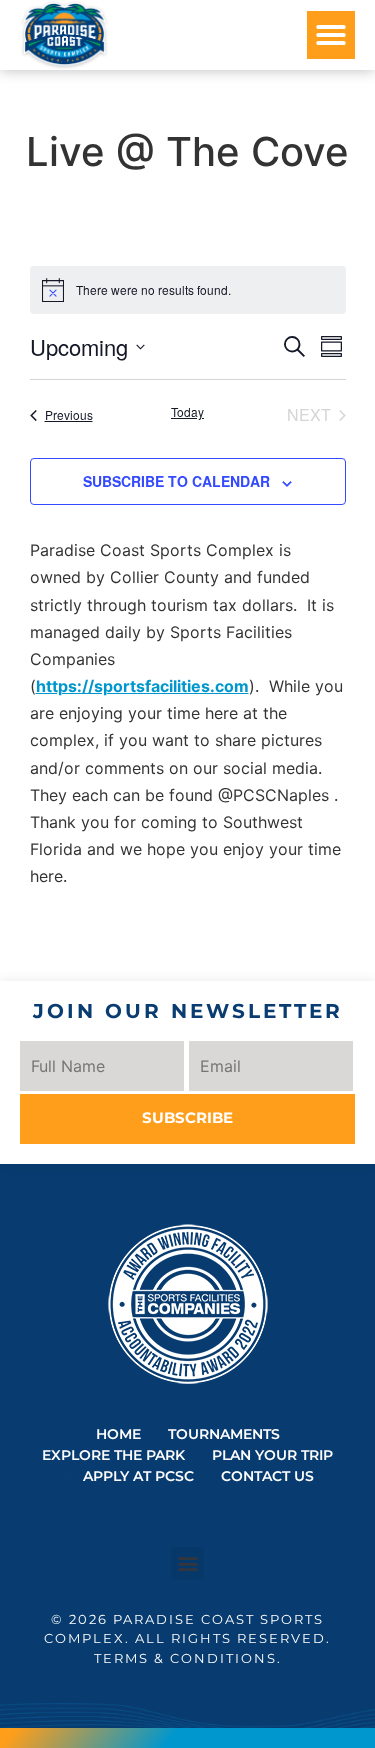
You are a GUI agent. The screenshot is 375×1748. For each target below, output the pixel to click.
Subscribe (187, 1117)
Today (187, 412)
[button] (331, 35)
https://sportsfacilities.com (142, 686)
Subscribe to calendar (176, 481)
